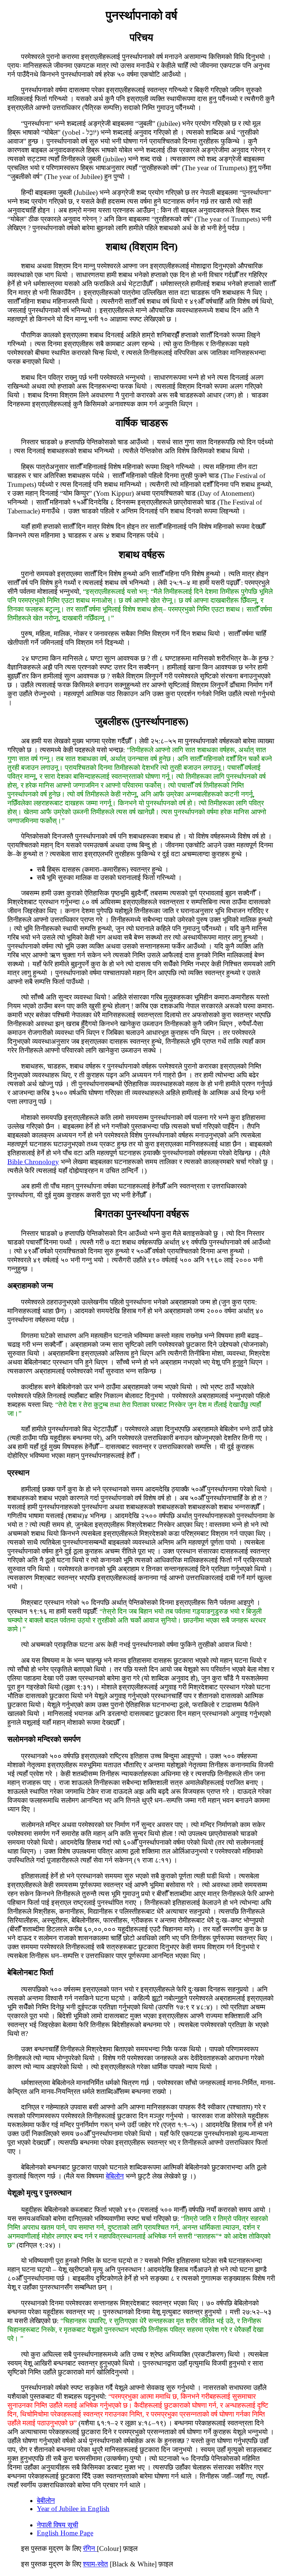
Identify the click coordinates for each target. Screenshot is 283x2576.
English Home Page (65, 2533)
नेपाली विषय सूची (57, 2525)
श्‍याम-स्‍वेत (95, 2564)
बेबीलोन (46, 2501)
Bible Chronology (33, 1162)
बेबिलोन (115, 2176)
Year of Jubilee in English (73, 2509)
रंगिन (90, 2549)
